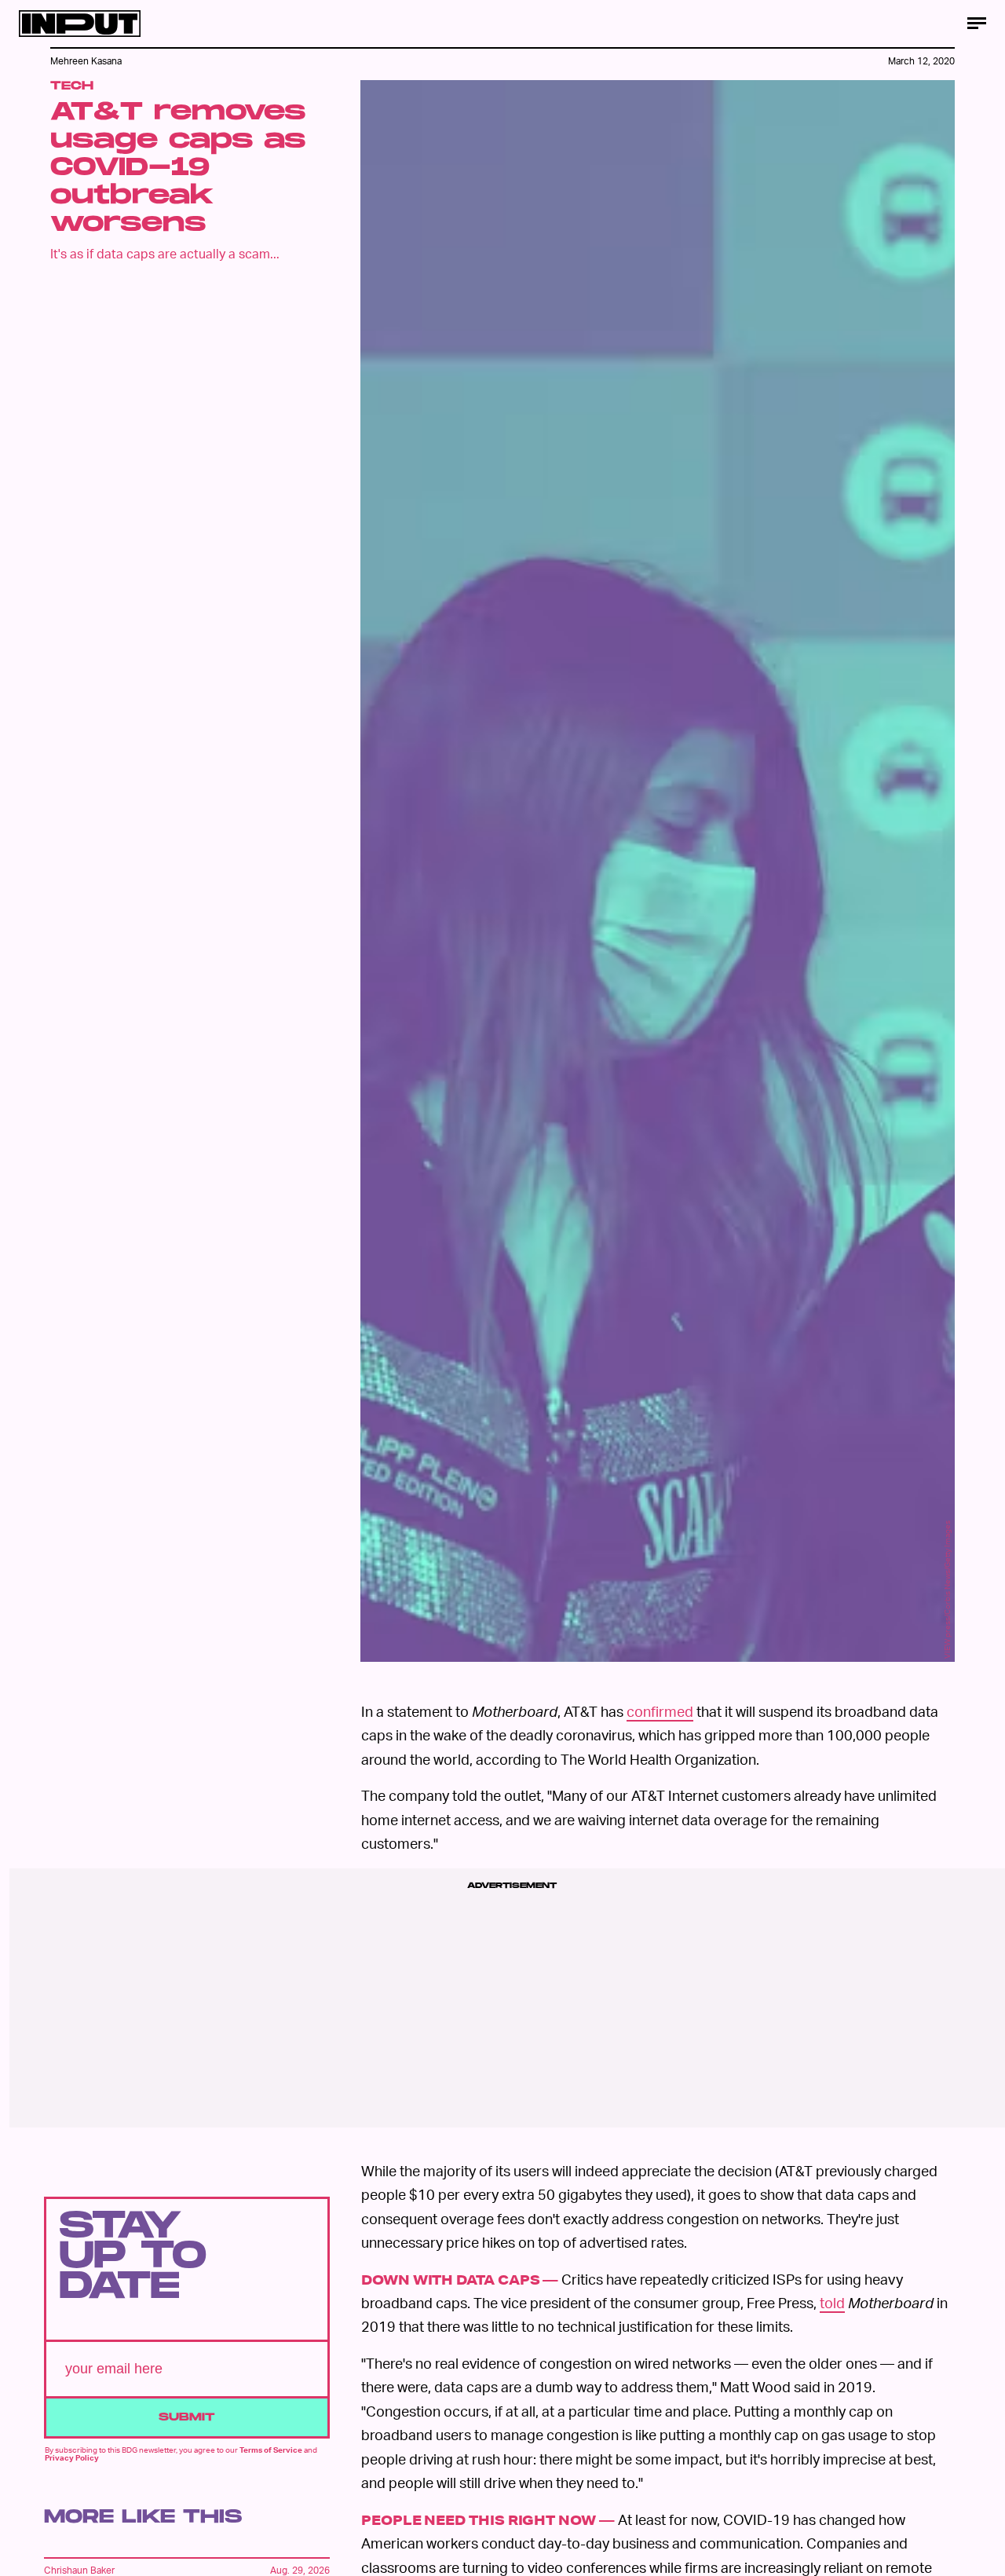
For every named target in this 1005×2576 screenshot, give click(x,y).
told (832, 2302)
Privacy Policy (72, 2457)
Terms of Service (271, 2450)
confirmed (660, 1711)
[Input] (80, 24)
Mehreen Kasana (86, 61)
